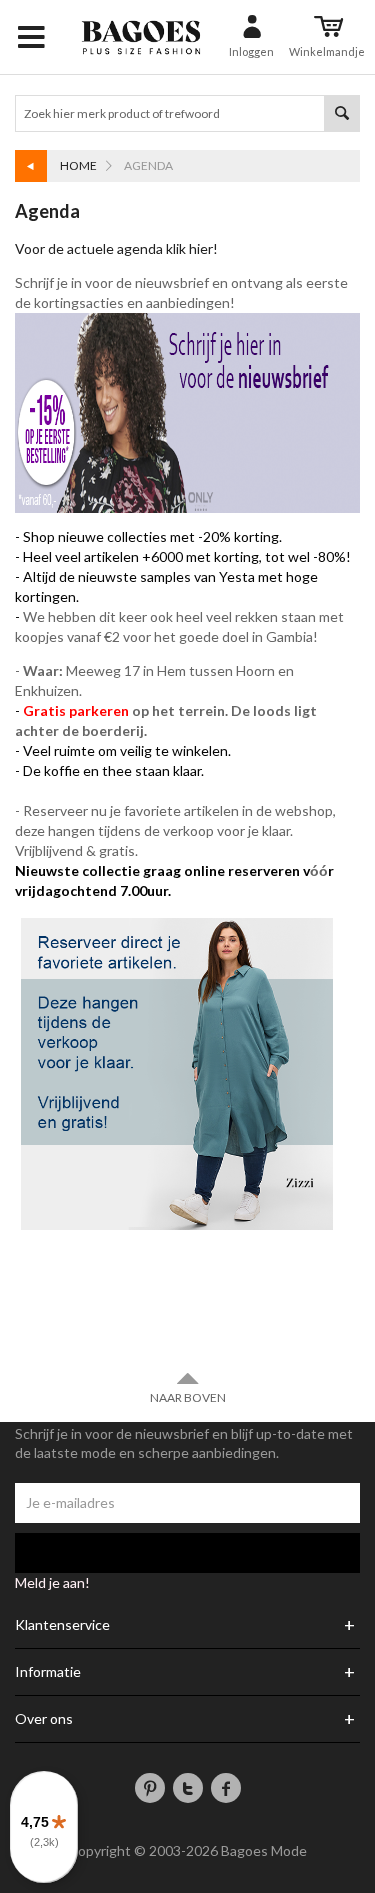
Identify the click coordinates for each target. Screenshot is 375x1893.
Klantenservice (62, 1625)
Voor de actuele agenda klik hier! (118, 248)
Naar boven (188, 1397)
